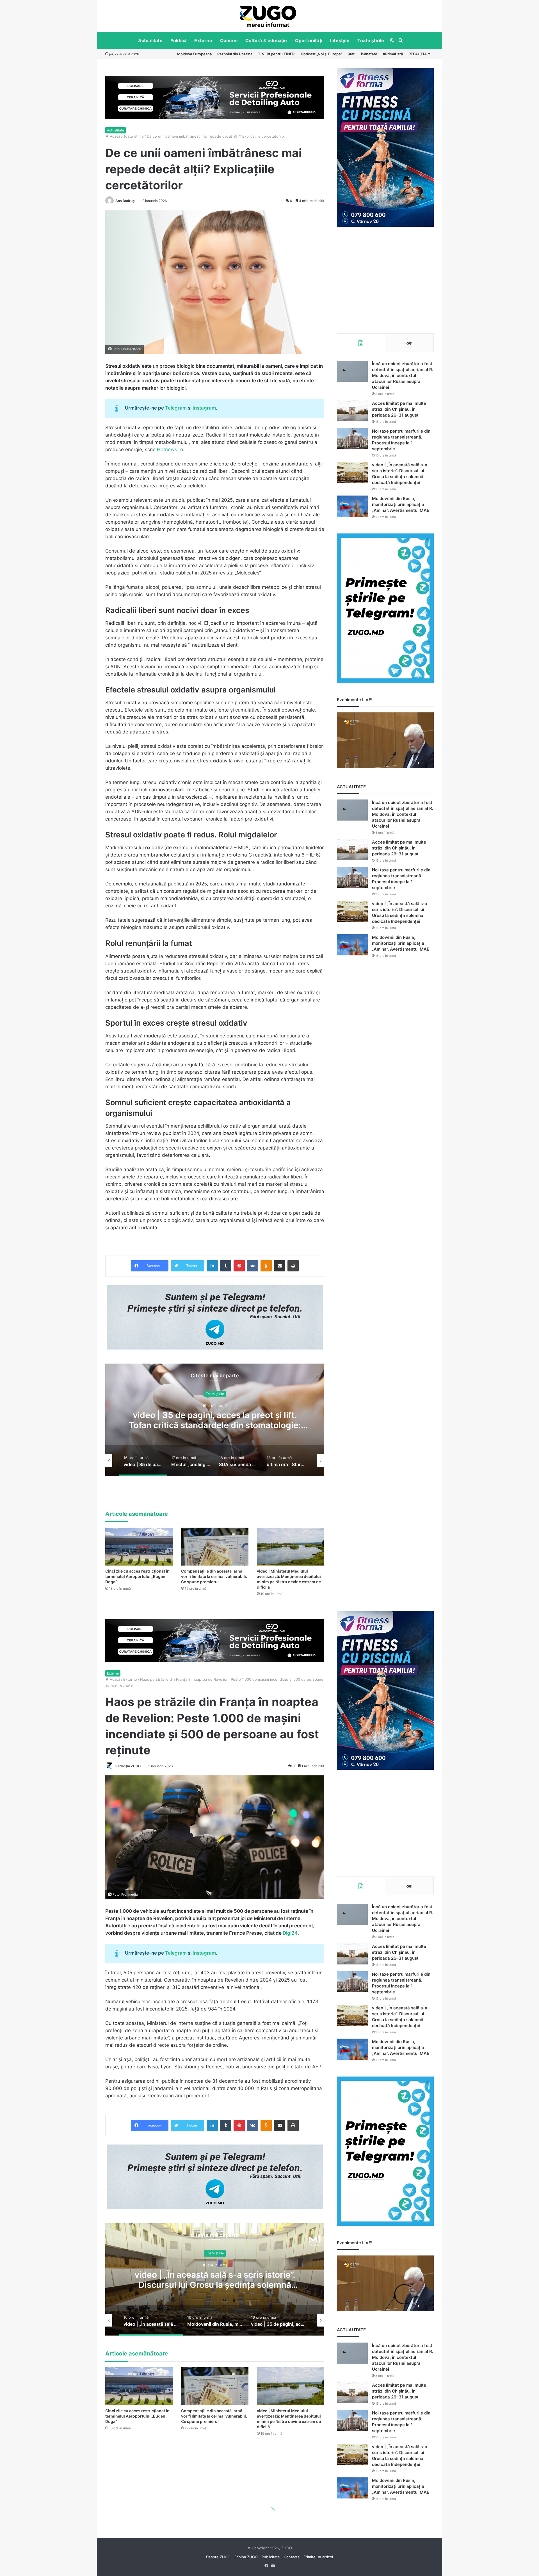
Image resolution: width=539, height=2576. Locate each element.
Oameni (229, 40)
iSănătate (369, 54)
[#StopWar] (268, 16)
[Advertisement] (385, 280)
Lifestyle (340, 40)
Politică (179, 40)
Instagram (204, 408)
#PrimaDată (393, 54)
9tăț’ (351, 54)
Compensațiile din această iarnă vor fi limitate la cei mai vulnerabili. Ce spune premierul (214, 1576)
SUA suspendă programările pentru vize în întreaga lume (215, 1420)
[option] (268, 16)
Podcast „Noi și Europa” (322, 54)
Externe (203, 40)
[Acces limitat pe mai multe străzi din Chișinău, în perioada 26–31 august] (352, 411)
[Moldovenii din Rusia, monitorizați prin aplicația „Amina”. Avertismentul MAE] (352, 506)
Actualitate (150, 40)
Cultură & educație (266, 40)
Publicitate (271, 2557)
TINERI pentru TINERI (277, 54)
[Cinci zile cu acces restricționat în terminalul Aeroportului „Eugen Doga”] (139, 1547)
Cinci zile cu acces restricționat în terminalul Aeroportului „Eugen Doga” (137, 1576)
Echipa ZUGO (246, 2557)
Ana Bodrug (125, 201)
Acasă (114, 136)
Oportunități (309, 40)
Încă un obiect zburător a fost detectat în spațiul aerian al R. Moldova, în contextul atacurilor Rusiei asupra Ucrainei (403, 375)
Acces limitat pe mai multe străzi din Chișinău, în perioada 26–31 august (399, 409)
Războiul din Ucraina (235, 54)
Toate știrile (371, 40)
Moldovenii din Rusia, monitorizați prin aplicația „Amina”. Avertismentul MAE (401, 504)
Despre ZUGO (218, 2557)
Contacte (292, 2557)
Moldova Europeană (194, 54)
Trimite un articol (318, 2557)
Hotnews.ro (170, 449)
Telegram (176, 408)
